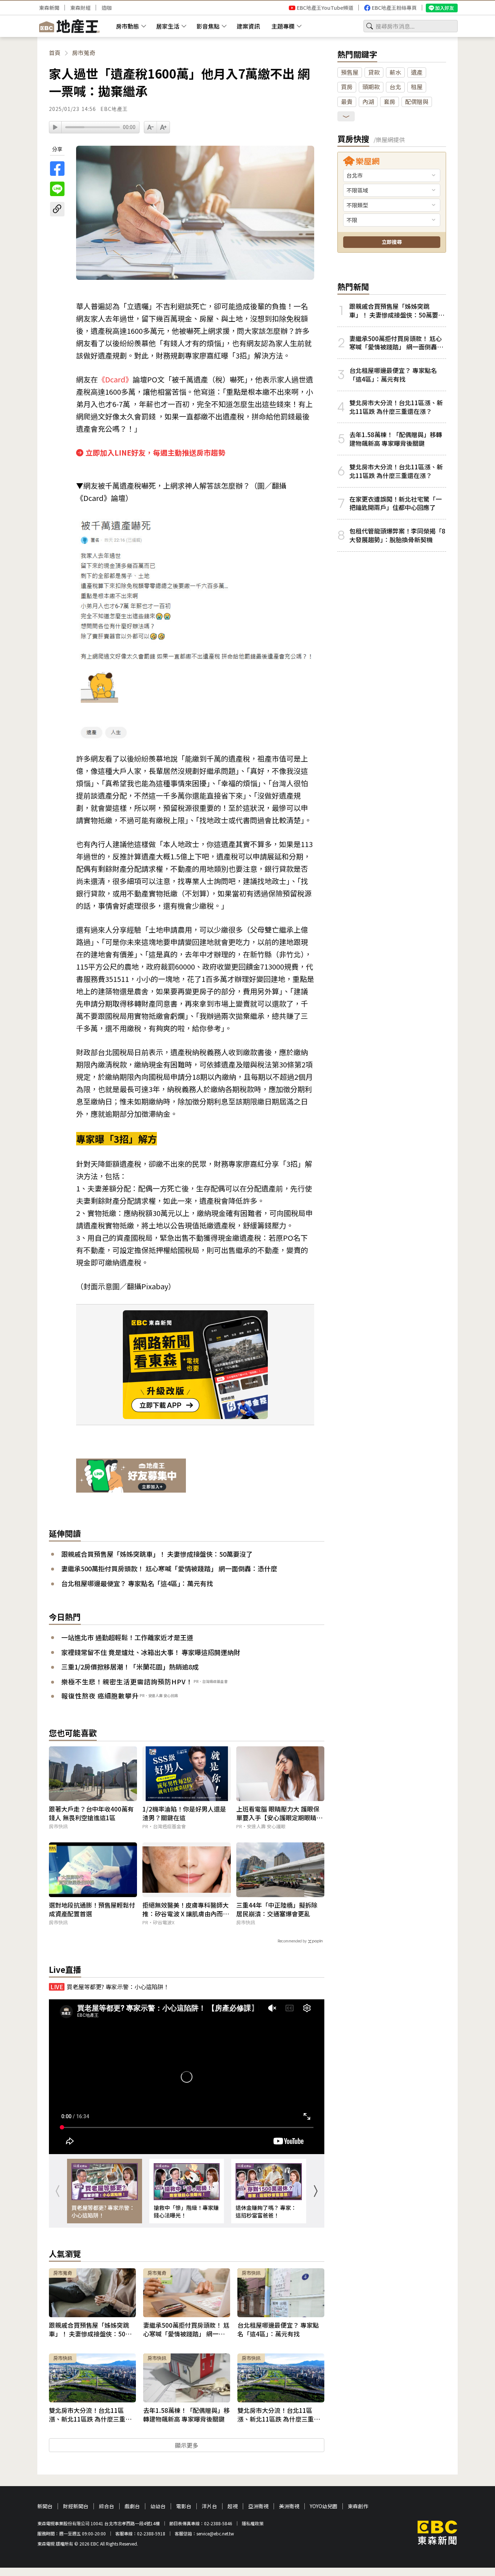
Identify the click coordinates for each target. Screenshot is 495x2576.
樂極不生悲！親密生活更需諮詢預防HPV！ (127, 1681)
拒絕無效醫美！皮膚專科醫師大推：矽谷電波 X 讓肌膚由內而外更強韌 (186, 1909)
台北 (395, 87)
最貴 (347, 101)
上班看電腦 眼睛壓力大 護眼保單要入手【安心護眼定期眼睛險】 (278, 1813)
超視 (233, 2506)
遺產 (417, 72)
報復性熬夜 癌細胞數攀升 (100, 1696)
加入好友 (445, 8)
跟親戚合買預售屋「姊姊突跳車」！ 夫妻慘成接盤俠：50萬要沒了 (157, 1554)
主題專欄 (283, 26)
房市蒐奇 (84, 53)
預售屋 (350, 72)
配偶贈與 (417, 101)
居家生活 (168, 26)
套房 (390, 101)
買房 (347, 87)
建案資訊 (248, 26)
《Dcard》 (115, 379)
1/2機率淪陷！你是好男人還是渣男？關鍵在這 (184, 1813)
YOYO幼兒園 (324, 2506)
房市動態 (128, 26)
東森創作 (358, 2506)
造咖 (107, 8)
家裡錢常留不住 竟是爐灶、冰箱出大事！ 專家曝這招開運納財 (151, 1652)
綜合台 (107, 2506)
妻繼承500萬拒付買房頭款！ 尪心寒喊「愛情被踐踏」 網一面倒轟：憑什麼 (169, 1568)
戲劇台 (132, 2506)
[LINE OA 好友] (131, 1476)
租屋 (417, 87)
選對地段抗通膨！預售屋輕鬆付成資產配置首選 (92, 1909)
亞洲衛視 (258, 2506)
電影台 (184, 2506)
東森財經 (80, 8)
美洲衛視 (289, 2506)
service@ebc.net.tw (215, 2533)
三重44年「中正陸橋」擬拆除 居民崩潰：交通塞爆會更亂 (277, 1909)
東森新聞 (49, 8)
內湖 (368, 101)
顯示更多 (187, 2445)
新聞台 (45, 2506)
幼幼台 (158, 2506)
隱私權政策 (253, 2523)
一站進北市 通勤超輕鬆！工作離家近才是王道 (127, 1637)
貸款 (374, 72)
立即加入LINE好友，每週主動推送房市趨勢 (155, 453)
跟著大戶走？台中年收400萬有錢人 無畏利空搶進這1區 (91, 1813)
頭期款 (371, 87)
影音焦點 (208, 26)
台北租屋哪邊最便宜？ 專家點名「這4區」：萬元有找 (137, 1583)
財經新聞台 (76, 2506)
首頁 (55, 53)
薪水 (395, 72)
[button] (315, 2191)
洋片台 (209, 2506)
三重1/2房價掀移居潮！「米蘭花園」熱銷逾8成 (130, 1667)
